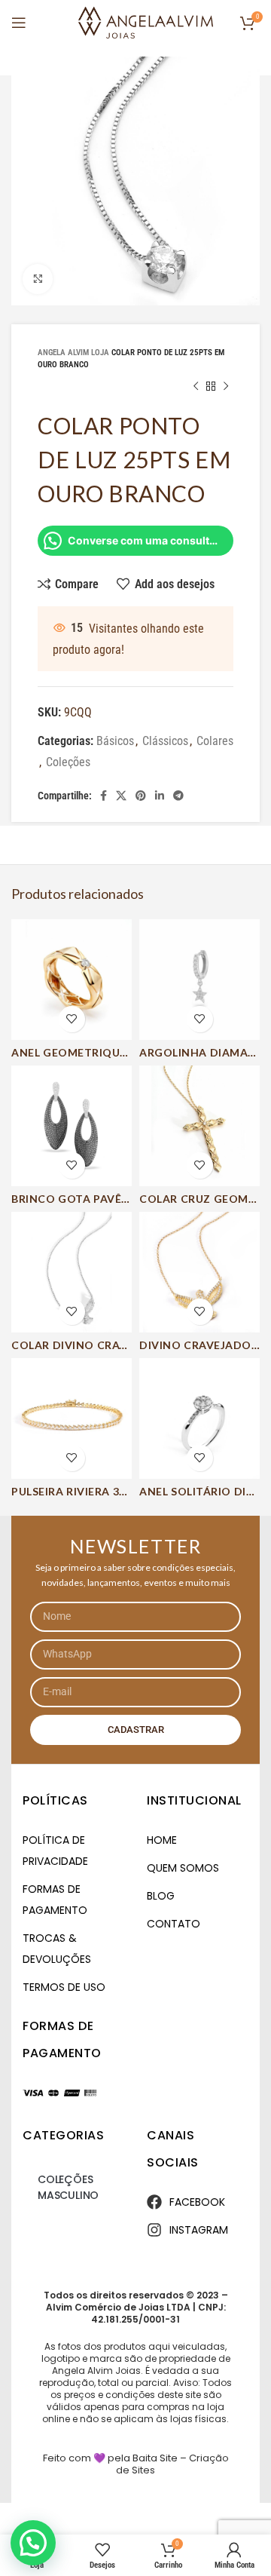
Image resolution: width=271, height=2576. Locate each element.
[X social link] (121, 796)
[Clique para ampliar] (38, 279)
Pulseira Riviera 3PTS (76, 1491)
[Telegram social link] (178, 796)
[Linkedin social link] (160, 796)
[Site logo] (146, 21)
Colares (215, 741)
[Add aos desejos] (72, 1019)
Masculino (68, 2195)
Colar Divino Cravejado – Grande (118, 1345)
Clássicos (165, 741)
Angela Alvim (63, 353)
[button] (33, 2543)
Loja (100, 353)
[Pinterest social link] (141, 796)
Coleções (68, 762)
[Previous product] (196, 386)
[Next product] (226, 386)
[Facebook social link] (104, 796)
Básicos (115, 741)
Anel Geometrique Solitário (100, 1052)
